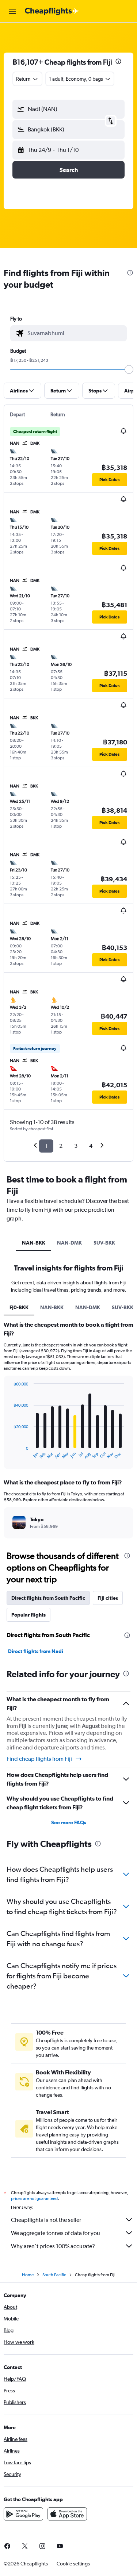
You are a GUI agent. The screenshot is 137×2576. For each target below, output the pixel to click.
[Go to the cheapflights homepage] (52, 11)
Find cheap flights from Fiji (39, 1759)
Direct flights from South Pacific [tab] (48, 1598)
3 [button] (76, 1146)
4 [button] (91, 1146)
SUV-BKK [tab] (104, 1243)
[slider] (129, 369)
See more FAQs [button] (69, 1822)
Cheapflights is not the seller (46, 2220)
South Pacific (54, 2275)
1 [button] (46, 1146)
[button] (12, 11)
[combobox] (75, 333)
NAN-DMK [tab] (69, 1243)
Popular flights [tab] (28, 1615)
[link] (25, 2546)
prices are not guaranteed (34, 2199)
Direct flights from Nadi (36, 1651)
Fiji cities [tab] (108, 1598)
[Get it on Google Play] (23, 2514)
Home (28, 2275)
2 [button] (61, 1146)
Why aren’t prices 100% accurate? (53, 2246)
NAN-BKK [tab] (34, 1243)
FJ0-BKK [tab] (19, 1307)
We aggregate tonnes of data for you (56, 2233)
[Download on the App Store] (67, 2514)
